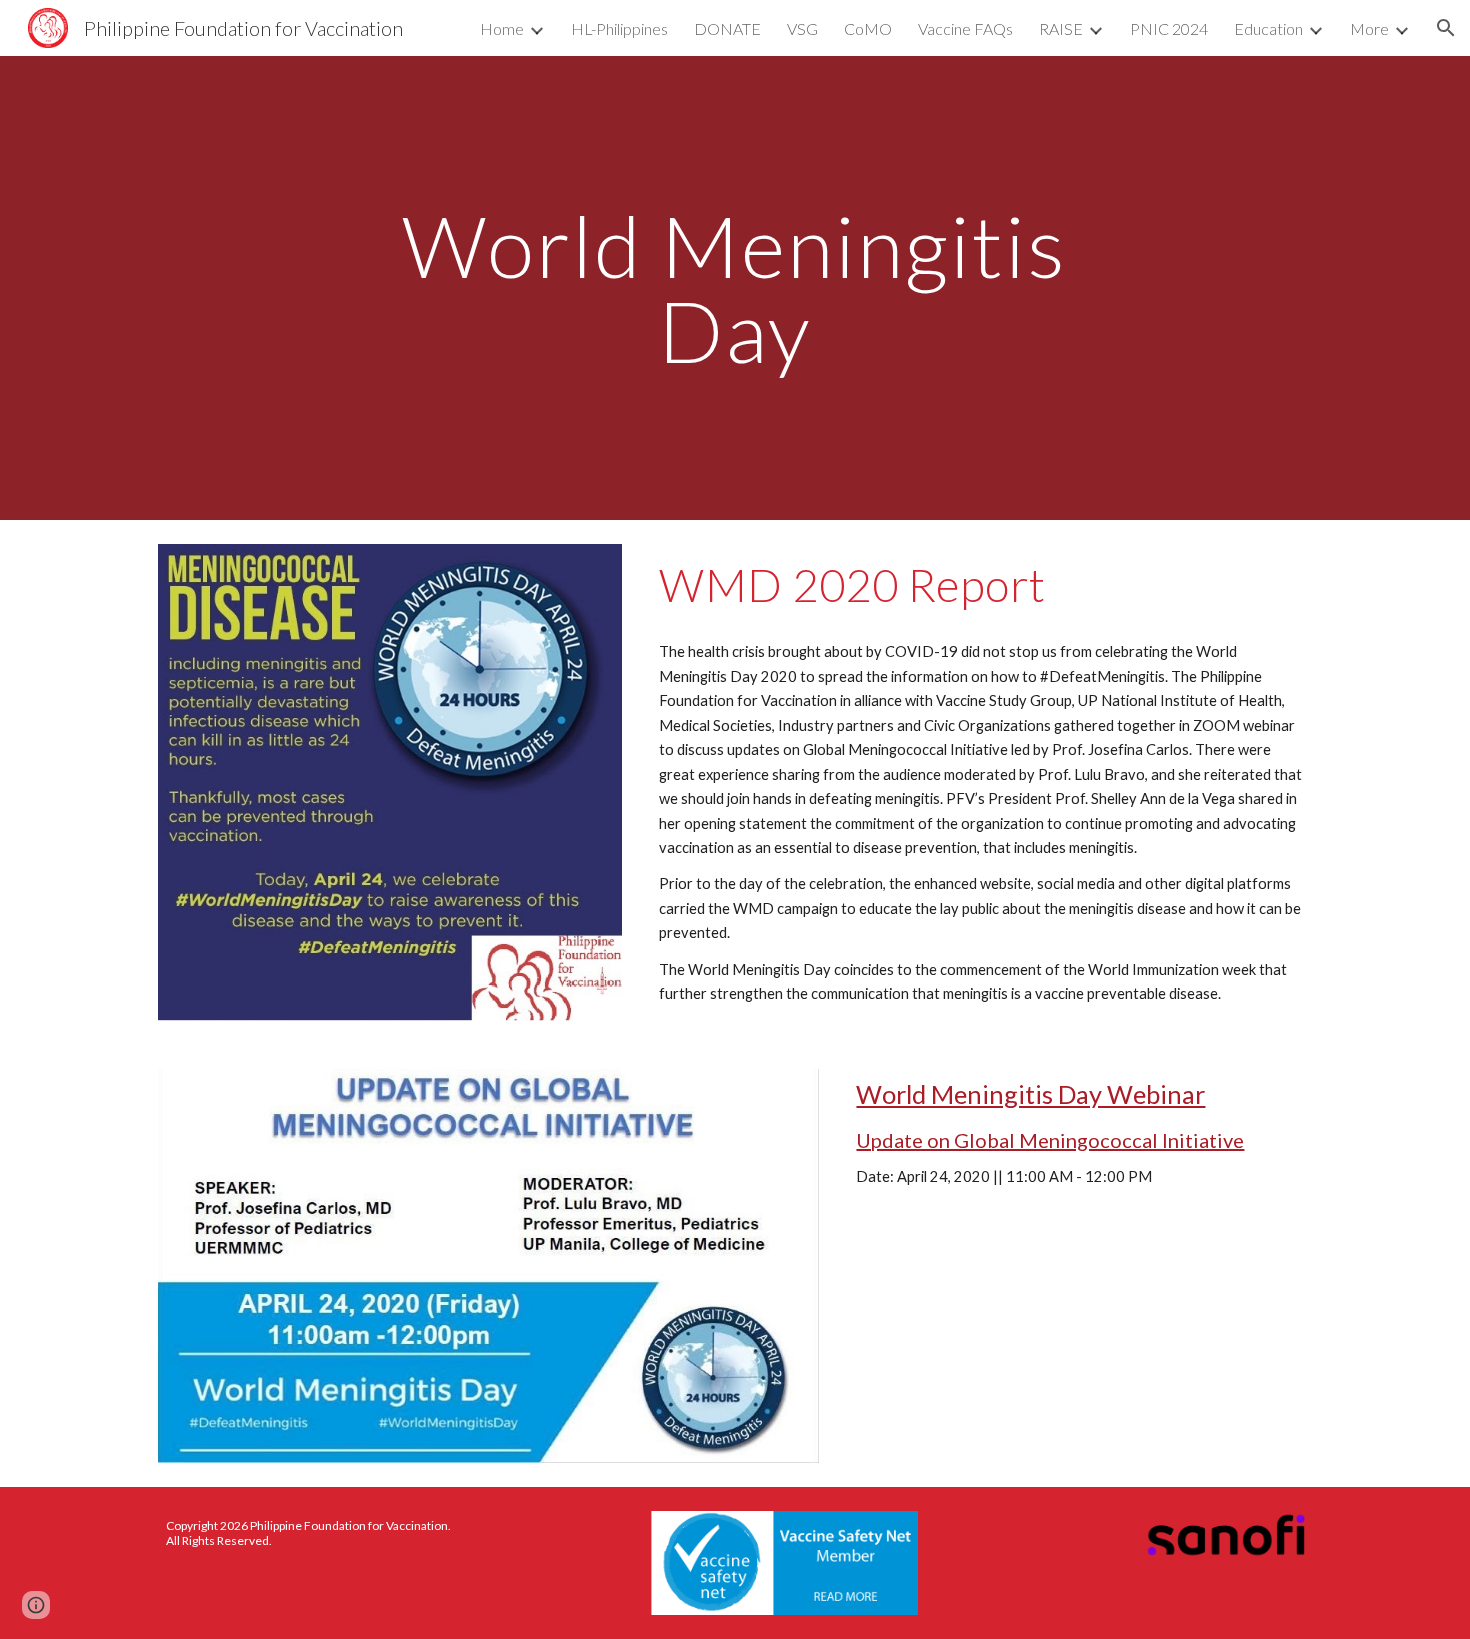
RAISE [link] (1061, 28)
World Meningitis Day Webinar (1030, 1094)
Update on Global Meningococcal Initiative (1050, 1140)
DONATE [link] (727, 28)
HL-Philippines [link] (619, 28)
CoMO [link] (868, 28)
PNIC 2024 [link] (1169, 28)
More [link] (1369, 28)
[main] (735, 288)
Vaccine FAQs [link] (965, 28)
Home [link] (502, 28)
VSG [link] (802, 28)
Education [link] (1268, 28)
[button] (1446, 28)
